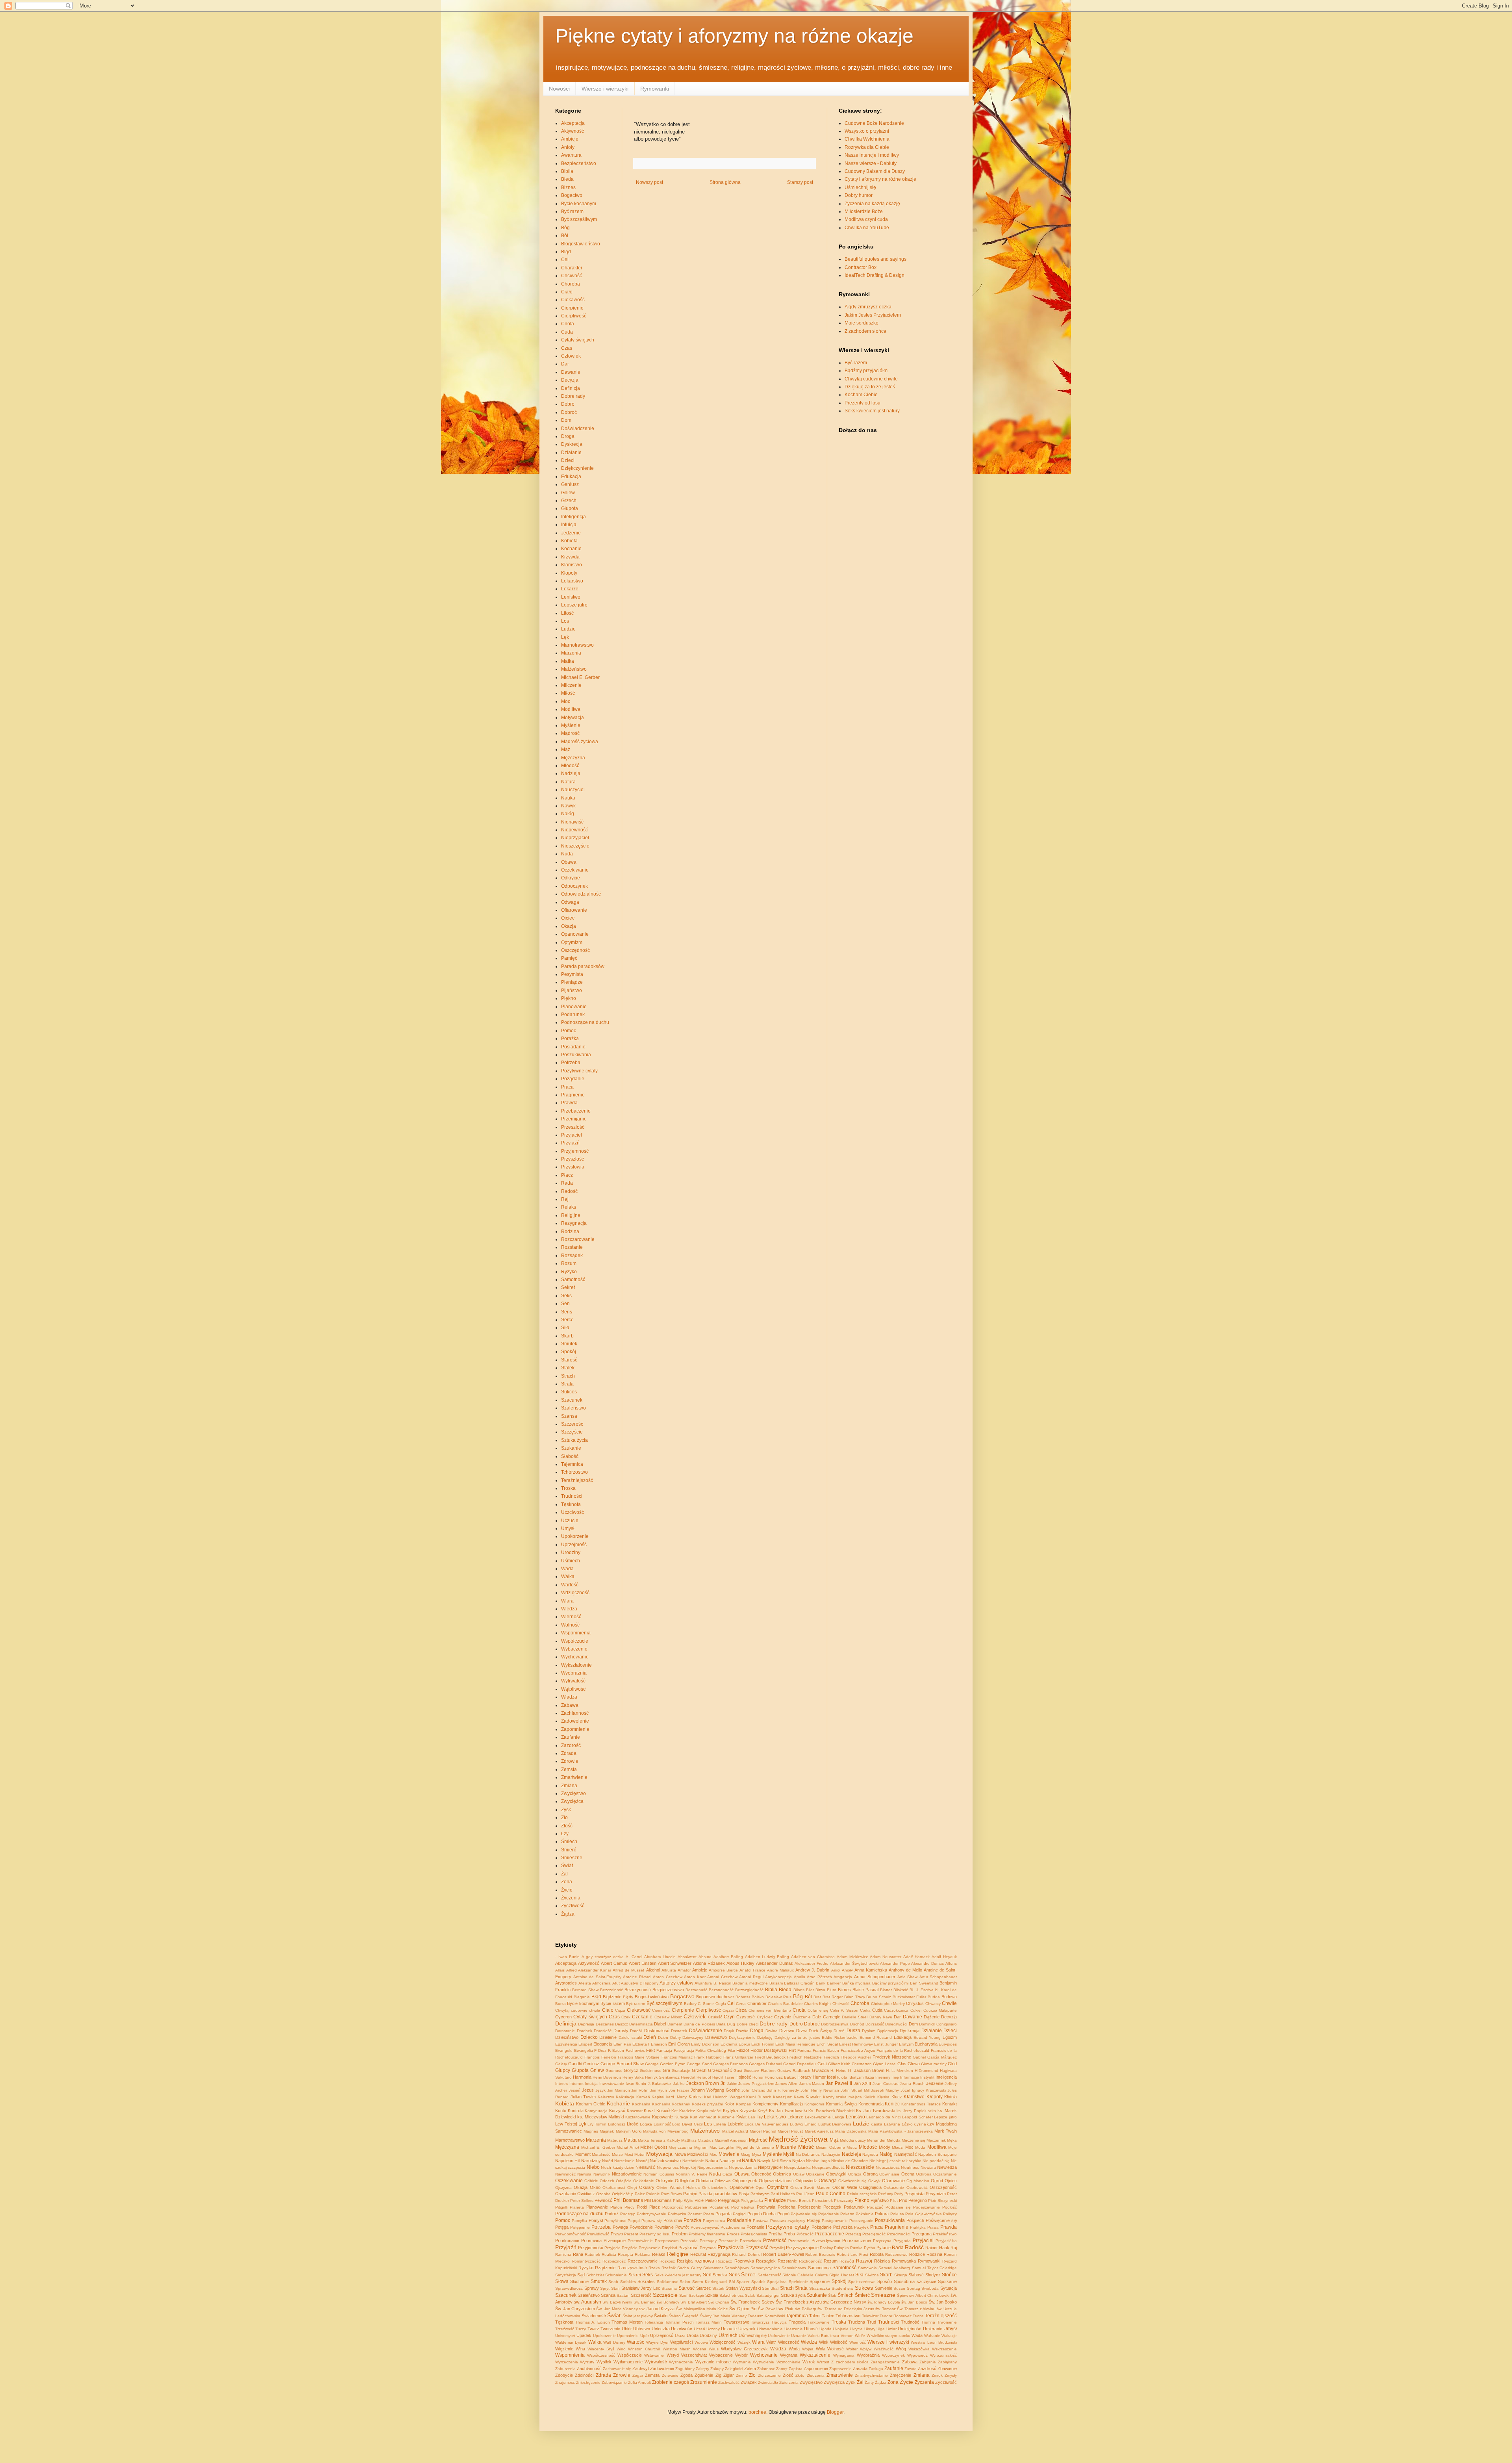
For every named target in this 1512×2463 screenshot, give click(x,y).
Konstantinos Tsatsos (921, 2104)
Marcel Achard (735, 2131)
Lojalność (662, 2124)
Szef (683, 2295)
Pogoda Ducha (762, 2214)
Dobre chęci (748, 2024)
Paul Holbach (783, 2194)
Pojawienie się (804, 2214)
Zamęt (782, 2369)
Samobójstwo (737, 2268)
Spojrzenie (820, 2281)
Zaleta (750, 2368)
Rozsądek (572, 1256)
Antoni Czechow (722, 1977)
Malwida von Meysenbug (666, 2131)
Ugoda (825, 2329)
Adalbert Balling (728, 1957)
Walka (568, 1576)
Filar (731, 2050)
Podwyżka (677, 2214)
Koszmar (635, 2111)
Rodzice (917, 2254)
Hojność (743, 2077)
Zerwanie (670, 2375)
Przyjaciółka (946, 2241)
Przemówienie (640, 2241)
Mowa (680, 2154)
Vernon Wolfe (853, 2336)
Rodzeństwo (896, 2254)
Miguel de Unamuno (755, 2147)
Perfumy (886, 2194)
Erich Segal (827, 2044)
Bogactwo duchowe (715, 1997)
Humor (819, 2077)
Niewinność (565, 2174)
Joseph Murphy (885, 2090)
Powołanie (664, 2227)
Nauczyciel (573, 790)
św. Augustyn (587, 2302)
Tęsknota (571, 1504)
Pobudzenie (696, 2207)
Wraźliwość (884, 2349)
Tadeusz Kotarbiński (766, 2316)
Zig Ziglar (725, 2375)
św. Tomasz (886, 2309)
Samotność (573, 1280)
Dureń (839, 2031)
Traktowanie (819, 2322)
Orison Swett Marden (810, 2188)
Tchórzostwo (574, 1472)
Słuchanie (579, 2281)
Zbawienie (947, 2368)
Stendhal (770, 2288)
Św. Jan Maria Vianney (617, 2309)
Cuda (567, 332)
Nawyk (568, 806)
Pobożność (673, 2207)
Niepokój (688, 2167)
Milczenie (571, 685)
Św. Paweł (767, 2309)
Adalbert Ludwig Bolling (767, 1957)
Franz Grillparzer (738, 2057)
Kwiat (741, 2117)
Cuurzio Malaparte (940, 2010)
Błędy (628, 1997)
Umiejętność (910, 2329)
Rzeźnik (669, 2268)
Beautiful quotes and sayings (876, 259)
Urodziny (571, 1552)
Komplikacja (791, 2104)
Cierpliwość (574, 316)
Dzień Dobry (669, 2037)
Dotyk (729, 2031)
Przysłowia (573, 1167)
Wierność (571, 1617)
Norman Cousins (659, 2174)
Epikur (744, 2044)
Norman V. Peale (692, 2174)
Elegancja (603, 2044)
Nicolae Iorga (818, 2161)
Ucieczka (661, 2329)
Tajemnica (572, 1464)
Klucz (897, 2097)
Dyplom (869, 2031)
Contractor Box (861, 267)
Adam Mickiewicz (852, 1957)
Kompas (743, 2104)
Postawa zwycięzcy (788, 2221)
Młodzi (898, 2147)
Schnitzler (595, 2275)
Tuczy (581, 2329)
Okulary (647, 2187)
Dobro (568, 404)
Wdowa (701, 2342)
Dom (566, 420)
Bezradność (696, 1990)
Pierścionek (822, 2201)
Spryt (605, 2288)
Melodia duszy (853, 2140)
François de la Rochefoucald (903, 2050)
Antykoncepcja (778, 1977)
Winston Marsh (677, 2349)
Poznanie (755, 2227)
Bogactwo (572, 195)
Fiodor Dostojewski (769, 2050)
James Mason (812, 2084)
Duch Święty (820, 2031)
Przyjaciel (572, 1135)
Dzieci (568, 460)
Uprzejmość (574, 1545)
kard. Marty (677, 2097)
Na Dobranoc (808, 2154)
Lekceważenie (818, 2117)
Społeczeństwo (862, 2282)
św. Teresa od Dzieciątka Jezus (846, 2309)
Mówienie (729, 2154)
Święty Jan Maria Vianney (723, 2316)
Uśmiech (571, 1561)
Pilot (894, 2201)
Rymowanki (655, 89)
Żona (567, 1882)
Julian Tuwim (583, 2097)
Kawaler (813, 2097)
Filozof (743, 2050)
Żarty (869, 2382)
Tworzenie (610, 2329)
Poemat (695, 2214)
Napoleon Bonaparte (938, 2154)
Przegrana (922, 2234)
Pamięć (569, 958)
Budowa (949, 1997)
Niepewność (574, 830)
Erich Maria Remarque (795, 2044)
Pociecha (787, 2207)
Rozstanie (572, 1247)
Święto (675, 2316)
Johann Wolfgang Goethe (715, 2090)
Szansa (569, 1416)
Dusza (853, 2031)
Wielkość (839, 2342)
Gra (666, 2070)
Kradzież (687, 2111)
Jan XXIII (863, 2083)
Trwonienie (947, 2322)
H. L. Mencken (900, 2071)
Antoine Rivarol (637, 1977)
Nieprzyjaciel (575, 838)
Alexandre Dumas (927, 1963)
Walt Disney (614, 2342)
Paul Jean (805, 2194)
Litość (567, 613)
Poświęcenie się (941, 2220)
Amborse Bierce (723, 1970)
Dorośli (636, 2031)
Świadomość (594, 2316)
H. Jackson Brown (866, 2070)
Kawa (799, 2097)
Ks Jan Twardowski (788, 2111)
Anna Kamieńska (871, 1970)
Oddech (607, 2181)
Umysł (568, 1528)
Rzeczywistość (632, 2268)
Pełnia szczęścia (862, 2194)
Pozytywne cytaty (579, 1071)
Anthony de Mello (905, 1970)
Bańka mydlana (857, 1983)
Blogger (835, 2412)
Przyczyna (882, 2241)
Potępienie (580, 2227)
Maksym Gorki (629, 2131)
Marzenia (571, 653)
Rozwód (847, 2261)
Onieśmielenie (715, 2188)
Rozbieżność (614, 2261)
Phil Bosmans (628, 2200)
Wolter (852, 2349)
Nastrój (642, 2161)
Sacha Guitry (689, 2268)
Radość (569, 1191)
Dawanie (571, 372)
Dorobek (585, 2031)
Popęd (634, 2221)
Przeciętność (874, 2234)
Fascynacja (684, 2050)
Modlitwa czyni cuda (866, 219)
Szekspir (696, 2295)
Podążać (875, 2207)
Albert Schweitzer (675, 1963)
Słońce (949, 2275)
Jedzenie (571, 533)
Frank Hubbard (708, 2057)
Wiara (567, 1601)
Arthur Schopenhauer (875, 1977)
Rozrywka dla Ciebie (867, 147)
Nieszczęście (575, 846)
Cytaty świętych (578, 340)
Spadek (758, 2282)
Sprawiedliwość (569, 2288)
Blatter (886, 1990)
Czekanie (642, 2017)
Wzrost (823, 2362)
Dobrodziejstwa (835, 2024)
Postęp (813, 2220)
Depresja (586, 2024)
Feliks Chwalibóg (711, 2050)
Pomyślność (615, 2221)
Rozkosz (667, 2261)
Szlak (750, 2295)
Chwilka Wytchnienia (867, 139)
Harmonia (582, 2077)
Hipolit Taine (723, 2077)
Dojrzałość (875, 2024)
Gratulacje (681, 2071)
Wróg (901, 2349)
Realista (609, 2254)
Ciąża (620, 2010)
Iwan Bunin (636, 2084)
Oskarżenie (894, 2188)
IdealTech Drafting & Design (875, 275)
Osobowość (917, 2188)
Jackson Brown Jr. (706, 2083)
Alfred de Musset (628, 1970)
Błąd (566, 252)
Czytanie (783, 2017)
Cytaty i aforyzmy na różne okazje (880, 179)
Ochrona (924, 2174)
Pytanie (884, 2248)
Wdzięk (744, 2342)
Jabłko (679, 2084)
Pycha (870, 2248)
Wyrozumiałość (943, 2355)
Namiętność (906, 2154)
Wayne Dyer (657, 2342)
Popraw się (652, 2221)
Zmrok (937, 2375)
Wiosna (700, 2349)
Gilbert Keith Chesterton (850, 2064)
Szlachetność (732, 2295)
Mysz (757, 2154)
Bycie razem (612, 2003)
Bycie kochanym (579, 204)
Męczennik (936, 2140)
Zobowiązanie (614, 2382)
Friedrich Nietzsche (804, 2057)
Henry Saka (633, 2077)
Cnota (568, 324)
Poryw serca (714, 2221)
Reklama (643, 2254)
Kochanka (641, 2104)
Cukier (916, 2010)
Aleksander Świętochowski (854, 1963)
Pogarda (724, 2214)
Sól (732, 2282)
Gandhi (575, 2064)
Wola (821, 2349)
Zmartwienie (574, 1777)
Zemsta (569, 1769)
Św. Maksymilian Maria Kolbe (702, 2309)
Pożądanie (573, 1079)
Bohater (743, 1997)
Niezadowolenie (627, 2174)
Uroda (693, 2335)
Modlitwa (571, 709)
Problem (680, 2234)
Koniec (892, 2104)
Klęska (883, 2097)
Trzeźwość (565, 2329)
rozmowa (704, 2261)
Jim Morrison (619, 2090)
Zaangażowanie (885, 2362)
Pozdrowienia (733, 2227)
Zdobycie (564, 2375)
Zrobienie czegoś (671, 2382)
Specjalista (777, 2282)
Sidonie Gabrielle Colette (805, 2275)
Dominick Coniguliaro (938, 2024)
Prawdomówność (571, 2234)
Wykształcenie (576, 1665)
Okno (595, 2187)
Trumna (928, 2322)
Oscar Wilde (845, 2187)
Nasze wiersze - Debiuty (871, 163)
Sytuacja (949, 2288)
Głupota (570, 508)
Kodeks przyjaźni (707, 2104)
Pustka (856, 2248)
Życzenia (571, 1898)
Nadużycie (831, 2154)
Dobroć (569, 412)
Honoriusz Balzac (780, 2077)
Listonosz (617, 2124)
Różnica (882, 2261)
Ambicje (570, 139)
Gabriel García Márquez (935, 2057)
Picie (699, 2200)
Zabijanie (928, 2362)
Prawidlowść (598, 2234)
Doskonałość (657, 2031)
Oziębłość (621, 2194)
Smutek (569, 1344)
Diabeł (660, 2024)
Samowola (867, 2268)
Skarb (567, 1336)
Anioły (568, 147)
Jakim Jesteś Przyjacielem (873, 315)
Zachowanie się (617, 2369)
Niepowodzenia (743, 2167)
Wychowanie (575, 1657)
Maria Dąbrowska (851, 2131)
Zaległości (734, 2369)
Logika (646, 2124)
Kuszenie (726, 2117)
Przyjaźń (570, 1143)
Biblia (567, 171)
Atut (616, 1983)
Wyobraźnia (574, 1673)
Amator (684, 1970)
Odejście (624, 2181)
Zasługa (876, 2369)
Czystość (746, 2017)
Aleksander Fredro (812, 1963)
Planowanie (574, 1007)
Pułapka (841, 2248)
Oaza (727, 2174)
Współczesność (601, 2355)
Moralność (601, 2154)
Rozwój (864, 2261)
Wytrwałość (573, 1681)
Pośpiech (915, 2220)
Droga (568, 436)
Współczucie (575, 1641)
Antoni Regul (751, 1977)
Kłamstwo (572, 565)
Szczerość (572, 1424)
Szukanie (571, 1448)
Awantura (571, 155)
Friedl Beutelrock (770, 2057)
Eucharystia (926, 2044)
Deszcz (622, 2024)
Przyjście (630, 2248)
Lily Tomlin (597, 2124)
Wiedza (569, 1609)
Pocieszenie (809, 2207)
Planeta (577, 2207)
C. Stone (706, 2004)
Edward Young (927, 2037)
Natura (568, 782)
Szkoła (712, 2295)
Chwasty (933, 2004)
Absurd (705, 1957)
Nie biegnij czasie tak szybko (895, 2161)
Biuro (832, 1990)
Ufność (811, 2329)
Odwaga (570, 902)
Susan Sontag (907, 2288)
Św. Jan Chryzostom (575, 2309)
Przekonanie (567, 2240)
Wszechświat (694, 2355)
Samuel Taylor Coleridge (934, 2268)
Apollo (800, 1977)
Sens (567, 1312)
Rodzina (570, 1231)
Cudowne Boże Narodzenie (874, 123)
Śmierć (569, 1850)
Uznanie (799, 2336)
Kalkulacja (625, 2097)
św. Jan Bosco (914, 2302)
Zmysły (951, 2375)
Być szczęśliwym (579, 219)
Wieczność (789, 2342)
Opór (760, 2188)
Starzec (704, 2288)
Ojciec (568, 918)
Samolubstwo (794, 2268)
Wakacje (949, 2336)
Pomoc (569, 1031)
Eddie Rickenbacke (840, 2037)
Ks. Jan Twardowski (876, 2111)
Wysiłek (604, 2362)
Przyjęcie (612, 2248)
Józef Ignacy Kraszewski (923, 2090)
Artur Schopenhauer (938, 1977)
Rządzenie (605, 2268)
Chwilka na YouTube (867, 228)
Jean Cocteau (886, 2084)
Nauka (568, 798)
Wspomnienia (576, 1633)
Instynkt (927, 2077)
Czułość (715, 2017)
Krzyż (762, 2111)
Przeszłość (573, 1127)
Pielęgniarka (752, 2201)
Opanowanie (575, 934)
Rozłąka (685, 2261)
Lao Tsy (755, 2117)
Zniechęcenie (588, 2382)
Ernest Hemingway (856, 2044)
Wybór (741, 2355)
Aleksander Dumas (775, 1963)
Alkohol (653, 1970)
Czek (626, 2017)
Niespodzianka (797, 2167)
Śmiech (569, 1842)
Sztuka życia (574, 1440)
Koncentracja (871, 2104)
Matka (568, 661)
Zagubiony (685, 2369)
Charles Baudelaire (785, 2004)
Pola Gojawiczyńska (923, 2214)
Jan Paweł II (839, 2083)
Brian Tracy (855, 1997)
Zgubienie (704, 2375)
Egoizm (950, 2037)
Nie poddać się (936, 2161)
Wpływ (866, 2349)
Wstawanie (654, 2355)
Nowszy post (649, 182)
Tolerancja (654, 2322)
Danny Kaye (881, 2017)
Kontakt (950, 2104)
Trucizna (857, 2322)
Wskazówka (919, 2349)
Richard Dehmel (747, 2254)
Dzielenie (608, 2037)
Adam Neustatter (886, 1957)
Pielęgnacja (729, 2200)
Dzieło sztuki (630, 2037)
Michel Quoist (654, 2147)
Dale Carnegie (826, 2017)
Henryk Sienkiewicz (662, 2077)
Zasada (860, 2368)
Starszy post (800, 182)
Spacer (743, 2282)
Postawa (761, 2221)
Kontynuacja (596, 2111)
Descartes (605, 2024)
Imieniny (883, 2077)
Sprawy (592, 2288)
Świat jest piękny (638, 2316)
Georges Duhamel (765, 2064)
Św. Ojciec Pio (743, 2309)
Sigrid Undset (841, 2275)
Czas (567, 348)
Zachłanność (575, 1713)
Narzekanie (624, 2161)
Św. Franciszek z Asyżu (799, 2302)
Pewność (603, 2200)
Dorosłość (603, 2031)
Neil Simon (781, 2161)
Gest (822, 2064)
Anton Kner (695, 1977)
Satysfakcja (566, 2275)
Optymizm (572, 942)
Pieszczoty (844, 2201)
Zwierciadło (768, 2382)
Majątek (607, 2131)
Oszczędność (575, 950)
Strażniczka (820, 2288)
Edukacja (571, 477)
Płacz (567, 1175)
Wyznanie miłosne (713, 2362)
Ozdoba (603, 2194)
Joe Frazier (679, 2090)
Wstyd (673, 2355)
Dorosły (621, 2031)
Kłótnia (951, 2097)
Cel (565, 260)
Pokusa (897, 2214)
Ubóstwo (642, 2329)
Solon (685, 2282)
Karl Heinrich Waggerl (724, 2097)
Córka (865, 2010)
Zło (564, 1818)
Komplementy (765, 2104)
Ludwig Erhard (803, 2124)
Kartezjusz (782, 2097)
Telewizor (870, 2316)
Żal (564, 1874)
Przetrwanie (799, 2241)
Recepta (625, 2254)
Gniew (568, 493)
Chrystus (915, 2003)
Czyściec (765, 2017)
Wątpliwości (574, 1689)
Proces (733, 2234)
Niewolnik (602, 2174)
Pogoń (783, 2214)
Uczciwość (573, 1512)
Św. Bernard (645, 2302)
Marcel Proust (790, 2131)
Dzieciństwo (567, 2037)
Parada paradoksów (583, 966)
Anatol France (752, 1970)
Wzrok (809, 2362)
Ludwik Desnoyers (835, 2124)
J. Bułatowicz (660, 2084)
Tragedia (797, 2322)
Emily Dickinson (705, 2044)
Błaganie (582, 1997)
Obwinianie (889, 2174)
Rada (567, 1183)
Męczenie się (913, 2140)
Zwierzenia (789, 2382)
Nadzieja (571, 773)
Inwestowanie (612, 2084)
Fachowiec (635, 2050)
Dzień (650, 2037)
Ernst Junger (886, 2044)
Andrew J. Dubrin (812, 1970)
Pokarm (847, 2214)
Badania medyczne (750, 1983)
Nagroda (870, 2154)
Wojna (808, 2349)
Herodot (704, 2077)
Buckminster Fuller (909, 1997)
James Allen (786, 2084)
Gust (738, 2071)
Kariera (696, 2097)
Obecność (761, 2174)
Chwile (949, 2003)
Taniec (828, 2316)
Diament (675, 2024)
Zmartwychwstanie (871, 2375)
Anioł (836, 1970)
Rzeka (654, 2268)
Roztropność (810, 2261)
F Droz (600, 2050)
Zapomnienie (575, 1729)
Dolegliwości (896, 2024)
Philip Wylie (683, 2201)
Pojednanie (829, 2214)
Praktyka (918, 2227)
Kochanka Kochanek (671, 2104)
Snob (613, 2282)
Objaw (799, 2174)
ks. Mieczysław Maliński (601, 2117)
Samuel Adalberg (894, 2268)
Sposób (885, 2281)
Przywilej (777, 2248)
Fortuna (804, 2050)
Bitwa (820, 1990)
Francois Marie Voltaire (639, 2057)
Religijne (571, 1215)
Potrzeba (571, 1063)
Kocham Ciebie (861, 395)
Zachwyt (641, 2368)
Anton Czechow (668, 1977)
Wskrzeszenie (944, 2349)
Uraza (680, 2336)
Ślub (832, 2295)
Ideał (831, 2077)
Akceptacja (573, 123)
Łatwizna (892, 2124)
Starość (569, 1360)
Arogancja (843, 1977)
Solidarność (667, 2282)
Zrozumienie (704, 2382)
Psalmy (826, 2248)
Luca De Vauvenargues (766, 2124)
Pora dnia (673, 2220)
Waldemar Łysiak (571, 2342)
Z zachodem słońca (865, 331)
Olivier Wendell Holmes (678, 2188)
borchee (757, 2412)
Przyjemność (575, 1151)
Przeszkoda (750, 2241)
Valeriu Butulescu (823, 2336)
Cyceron (563, 2017)
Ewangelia (584, 2050)
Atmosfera (601, 1983)
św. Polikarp (806, 2309)
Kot (674, 2111)
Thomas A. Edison (593, 2322)
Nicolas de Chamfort (850, 2161)
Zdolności (584, 2375)
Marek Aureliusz (819, 2131)
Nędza (799, 2161)
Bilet (810, 1990)
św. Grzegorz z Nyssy (845, 2302)
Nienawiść (572, 822)
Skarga (901, 2275)
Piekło (711, 2200)
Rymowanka (904, 2261)
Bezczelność (611, 1990)
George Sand (699, 2064)
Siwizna (872, 2275)
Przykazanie (650, 2248)
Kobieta (569, 541)
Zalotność (766, 2369)
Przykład (670, 2248)
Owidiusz (586, 2194)
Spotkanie (947, 2281)
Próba (789, 2234)
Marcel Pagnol (763, 2131)
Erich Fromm (762, 2044)
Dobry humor (859, 195)
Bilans (799, 1990)
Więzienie (564, 2349)
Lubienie (736, 2124)
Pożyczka (843, 2227)
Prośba (775, 2234)
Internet (576, 2084)
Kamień (643, 2097)
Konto (561, 2111)
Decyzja (570, 380)
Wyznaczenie (681, 2362)
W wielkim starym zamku (888, 2336)
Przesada (689, 2241)
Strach (568, 1376)
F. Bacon (616, 2050)
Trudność (910, 2322)
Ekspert (585, 2044)
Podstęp (628, 2214)
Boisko (758, 1997)
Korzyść (617, 2111)
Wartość (570, 1585)
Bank (821, 1983)
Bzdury (690, 2004)
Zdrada (569, 1753)
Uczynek (747, 2329)
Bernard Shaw (585, 1990)
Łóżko (907, 2124)
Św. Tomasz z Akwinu (916, 2309)
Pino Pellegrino (913, 2200)
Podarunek (573, 1015)
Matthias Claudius (697, 2140)
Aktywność (573, 131)
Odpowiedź (806, 2181)
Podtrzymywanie (651, 2214)
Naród (608, 2161)
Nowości (559, 89)
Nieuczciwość (888, 2167)
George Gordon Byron (665, 2064)
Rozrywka (744, 2261)
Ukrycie (856, 2329)
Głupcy (563, 2070)
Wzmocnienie (788, 2362)
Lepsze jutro (574, 605)
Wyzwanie (742, 2362)
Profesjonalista (754, 2234)
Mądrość (570, 733)
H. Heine (838, 2071)
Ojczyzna (563, 2188)
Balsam (776, 1983)
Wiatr (771, 2342)
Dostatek (679, 2031)
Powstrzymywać (705, 2227)
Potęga (562, 2227)
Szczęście (572, 1432)
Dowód (742, 2031)
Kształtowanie (638, 2117)
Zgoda (687, 2375)
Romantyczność (586, 2261)
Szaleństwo (573, 1408)
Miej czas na (680, 2147)
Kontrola (576, 2111)
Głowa (914, 2064)
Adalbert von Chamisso (813, 1957)
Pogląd (739, 2214)
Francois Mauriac (677, 2057)
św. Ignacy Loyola (884, 2302)
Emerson (659, 2044)
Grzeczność (720, 2070)
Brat (817, 1997)
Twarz (593, 2329)
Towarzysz (760, 2322)
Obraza (855, 2174)
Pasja (744, 2194)
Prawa (933, 2227)
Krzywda (570, 557)
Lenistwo (571, 597)
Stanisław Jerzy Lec (641, 2288)
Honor (758, 2077)
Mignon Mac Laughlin (714, 2147)
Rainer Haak (937, 2248)
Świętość (690, 2316)
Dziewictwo (716, 2037)
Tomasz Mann (709, 2322)
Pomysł (596, 2220)
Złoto (800, 2375)
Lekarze (570, 589)
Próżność (805, 2234)
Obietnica (782, 2174)
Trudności (572, 1496)
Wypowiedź (917, 2355)
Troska (568, 1488)
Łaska (877, 2124)
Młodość (570, 766)
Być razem (572, 211)
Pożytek (861, 2227)
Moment (583, 2154)
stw (850, 2288)
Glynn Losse (884, 2064)
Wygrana (789, 2355)
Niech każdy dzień (618, 2167)
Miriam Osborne (830, 2147)
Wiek (824, 2342)
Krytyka (730, 2111)
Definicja (571, 388)
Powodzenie (641, 2227)
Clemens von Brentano (770, 2010)
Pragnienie (573, 1095)
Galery (561, 2064)
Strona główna (725, 182)
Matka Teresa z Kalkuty (659, 2140)
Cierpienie (572, 308)
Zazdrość (571, 1745)
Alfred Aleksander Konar (589, 1970)
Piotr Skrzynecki (942, 2201)
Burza (561, 2004)
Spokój (569, 1352)
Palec (640, 2194)
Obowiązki (836, 2174)
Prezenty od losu (863, 403)
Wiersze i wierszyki (605, 89)
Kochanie (571, 549)
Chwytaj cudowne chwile (871, 379)
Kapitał (658, 2097)
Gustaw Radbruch (794, 2071)
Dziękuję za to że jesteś (870, 387)
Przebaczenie (576, 1111)
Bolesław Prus (778, 1997)
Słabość (570, 1456)
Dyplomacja (888, 2031)
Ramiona (563, 2254)
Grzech (569, 501)
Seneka (720, 2275)
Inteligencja (573, 517)
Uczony (713, 2329)
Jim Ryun (659, 2090)
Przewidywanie (826, 2240)
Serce (567, 1320)
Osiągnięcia (870, 2187)
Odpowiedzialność (581, 894)
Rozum (569, 1263)
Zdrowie (570, 1761)
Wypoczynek (893, 2355)
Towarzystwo (737, 2322)
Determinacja (641, 2024)
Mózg (746, 2154)
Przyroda (708, 2248)
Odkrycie (571, 878)
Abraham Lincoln (660, 1957)
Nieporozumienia (712, 2167)
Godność (614, 2071)
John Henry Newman (820, 2090)
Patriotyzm (760, 2194)
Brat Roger (833, 1997)
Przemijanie (574, 1119)
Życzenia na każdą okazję (872, 204)
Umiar (891, 2329)
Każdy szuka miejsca (842, 2097)
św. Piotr (786, 2309)
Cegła (721, 2004)
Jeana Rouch (912, 2084)
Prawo (617, 2234)
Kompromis (814, 2104)
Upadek (584, 2335)
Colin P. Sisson (844, 2010)
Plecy (629, 2207)
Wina (580, 2349)
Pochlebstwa (743, 2207)
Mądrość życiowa (580, 742)
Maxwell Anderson (731, 2140)
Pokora (882, 2214)
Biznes (568, 187)
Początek (832, 2207)
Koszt (649, 2111)
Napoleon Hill (568, 2161)
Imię (895, 2077)
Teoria (918, 2316)
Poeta (709, 2214)
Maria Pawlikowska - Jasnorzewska (901, 2131)
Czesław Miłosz (668, 2017)
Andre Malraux (780, 1970)
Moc (566, 701)
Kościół (663, 2111)
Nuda (567, 854)
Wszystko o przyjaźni (867, 131)
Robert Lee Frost (852, 2254)
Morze (617, 2154)
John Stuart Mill (855, 2090)
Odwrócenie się (852, 2181)
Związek (749, 2382)
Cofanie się (818, 2010)
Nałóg (568, 814)
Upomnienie (628, 2336)
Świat (567, 1866)
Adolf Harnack (916, 1957)
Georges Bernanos (730, 2064)
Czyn (729, 2017)
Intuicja (569, 525)
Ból (565, 236)
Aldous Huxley (740, 1963)
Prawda (569, 1103)
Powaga (620, 2227)
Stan (615, 2288)
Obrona (870, 2174)
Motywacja (573, 718)
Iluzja (869, 2077)
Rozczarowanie (578, 1239)
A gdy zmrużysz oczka (868, 307)
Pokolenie (865, 2214)
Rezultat (698, 2254)
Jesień (574, 2090)
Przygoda (902, 2241)
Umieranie (933, 2329)
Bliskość (901, 1990)
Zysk (566, 1810)
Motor (639, 2154)
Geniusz (570, 484)
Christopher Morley (888, 2004)
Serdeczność (769, 2275)
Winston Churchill (644, 2349)
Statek (568, 1368)
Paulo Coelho (831, 2194)
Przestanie (728, 2241)
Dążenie (932, 2017)
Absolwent (687, 1957)
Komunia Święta (841, 2104)
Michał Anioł (628, 2147)
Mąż (566, 749)
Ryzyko (569, 1272)
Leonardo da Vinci (883, 2117)
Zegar (638, 2375)
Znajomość (565, 2382)
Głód (952, 2064)
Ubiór (627, 2329)
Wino (621, 2349)
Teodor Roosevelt (896, 2316)
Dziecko (589, 2037)
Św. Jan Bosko (943, 2302)
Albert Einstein (643, 1963)
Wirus (714, 2349)
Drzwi (802, 2031)
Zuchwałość (729, 2382)
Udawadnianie (770, 2329)
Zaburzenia (565, 2369)
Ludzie (568, 629)
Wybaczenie (574, 1649)
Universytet (565, 2336)
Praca (567, 1087)
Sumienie (884, 2288)
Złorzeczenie (769, 2375)
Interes (561, 2084)
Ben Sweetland (924, 1983)
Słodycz (933, 2275)
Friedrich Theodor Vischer (847, 2057)
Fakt (650, 2050)
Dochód (857, 2024)
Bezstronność (721, 1990)
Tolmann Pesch (679, 2322)
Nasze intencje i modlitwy (872, 155)
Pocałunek (719, 2207)
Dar (565, 364)
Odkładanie (644, 2181)
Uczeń (699, 2329)
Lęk (565, 637)
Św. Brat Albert (694, 2302)
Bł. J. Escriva (922, 1990)
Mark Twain (946, 2131)
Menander (876, 2140)
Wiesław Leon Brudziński (934, 2342)
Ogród (937, 2181)
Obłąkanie (815, 2174)
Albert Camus (614, 1963)
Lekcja (838, 2117)
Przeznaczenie (857, 2240)
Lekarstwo (572, 581)
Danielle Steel (855, 2017)
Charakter (572, 268)
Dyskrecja (572, 444)
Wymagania (844, 2355)
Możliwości (698, 2154)
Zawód (911, 2369)
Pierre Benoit (799, 2201)
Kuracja (681, 2117)
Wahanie (932, 2336)
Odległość (685, 2181)
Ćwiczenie (802, 2017)
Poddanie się (898, 2207)
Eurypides (948, 2044)
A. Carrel (634, 1957)
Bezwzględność (749, 1990)
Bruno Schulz (879, 1997)
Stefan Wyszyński (743, 2288)
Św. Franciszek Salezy (752, 2302)
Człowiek (571, 356)
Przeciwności (899, 2234)
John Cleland (754, 2090)
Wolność (570, 1625)
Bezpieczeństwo (579, 163)
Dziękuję (765, 2037)
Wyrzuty (587, 2362)
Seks (566, 1296)
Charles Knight (817, 2004)
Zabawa (570, 1705)
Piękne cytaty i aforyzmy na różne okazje (734, 36)
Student (839, 2288)
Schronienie (616, 2275)
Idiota (842, 2077)
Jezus (588, 2090)
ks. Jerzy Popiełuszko (916, 2111)
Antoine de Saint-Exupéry (597, 1977)
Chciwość (572, 276)
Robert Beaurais (820, 2254)
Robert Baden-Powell (783, 2254)
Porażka (570, 1039)
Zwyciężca (572, 1801)
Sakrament (713, 2268)
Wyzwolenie (763, 2362)
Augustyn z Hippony (639, 1983)
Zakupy (717, 2369)
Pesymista (572, 974)
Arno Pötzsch (819, 1977)
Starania (669, 2288)
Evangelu (564, 2050)
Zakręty (702, 2369)
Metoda (894, 2140)
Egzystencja (566, 2044)
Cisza (741, 2010)
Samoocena (819, 2268)
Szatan (623, 2295)
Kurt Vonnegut (703, 2117)
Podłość (950, 2207)
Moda (920, 2147)
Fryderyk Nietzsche (892, 2057)
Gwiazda (820, 2070)
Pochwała (766, 2207)
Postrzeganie (861, 2221)
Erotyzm (906, 2044)
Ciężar (728, 2010)
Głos (902, 2064)
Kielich (869, 2097)
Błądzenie (612, 1997)
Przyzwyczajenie (802, 2248)
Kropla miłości (709, 2111)
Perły (899, 2194)
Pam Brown (672, 2194)
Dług (731, 2024)
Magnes (591, 2131)
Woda (794, 2349)
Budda (934, 1997)
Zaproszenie (840, 2369)
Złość (567, 1826)
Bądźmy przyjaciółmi (867, 371)
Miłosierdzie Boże (864, 211)
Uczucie (570, 1521)
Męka (952, 2140)
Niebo (593, 2167)
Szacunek (572, 1400)
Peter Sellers (582, 2201)
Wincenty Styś (601, 2349)
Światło (661, 2316)
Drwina (772, 2031)
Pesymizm (936, 2194)
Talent (815, 2316)
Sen (565, 1304)
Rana (578, 2254)
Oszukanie (566, 2194)
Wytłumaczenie (628, 2362)
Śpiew (902, 2295)
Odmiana (704, 2181)
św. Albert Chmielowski (929, 2295)
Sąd (581, 2275)
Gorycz (631, 2070)
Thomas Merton (627, 2322)
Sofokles (628, 2282)
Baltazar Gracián (799, 1983)
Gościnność (650, 2071)
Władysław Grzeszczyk (744, 2349)
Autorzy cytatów (676, 1983)
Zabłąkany (947, 2362)
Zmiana (569, 1786)
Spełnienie (798, 2282)
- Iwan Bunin (567, 1957)
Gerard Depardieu (800, 2064)
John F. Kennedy (783, 2090)
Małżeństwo (574, 669)
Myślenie (571, 725)
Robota (877, 2254)
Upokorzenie (575, 1536)
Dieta (721, 2024)
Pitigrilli (561, 2207)
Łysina (920, 2124)
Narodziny (591, 2161)
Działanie (571, 453)
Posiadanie (573, 1047)
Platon (616, 2207)
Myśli (789, 2154)
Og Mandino (918, 2181)
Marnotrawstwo (577, 645)
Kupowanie (662, 2117)
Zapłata (796, 2369)
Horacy (804, 2077)
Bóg (565, 228)
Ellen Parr (622, 2044)
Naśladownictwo (665, 2161)
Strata (567, 1384)
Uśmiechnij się (860, 187)
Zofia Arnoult (639, 2382)
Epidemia (729, 2044)
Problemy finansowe (707, 2234)
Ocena (908, 2174)
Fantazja (664, 2050)
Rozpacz (724, 2261)
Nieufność (910, 2167)
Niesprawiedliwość (828, 2167)
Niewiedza (947, 2167)
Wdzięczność (575, 1593)
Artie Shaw (908, 1977)
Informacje (910, 2077)
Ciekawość (573, 300)
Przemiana (591, 2240)
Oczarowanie (945, 2174)
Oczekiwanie (575, 870)
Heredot (688, 2077)
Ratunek (592, 2254)
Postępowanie (835, 2221)
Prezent (631, 2234)
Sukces (569, 1392)
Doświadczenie (578, 428)
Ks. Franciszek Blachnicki (831, 2111)
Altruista (669, 1970)
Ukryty (870, 2329)
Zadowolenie (575, 1721)
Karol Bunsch (759, 2097)
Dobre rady (573, 396)
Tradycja (779, 2322)
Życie (567, 1890)
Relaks (569, 1207)
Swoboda (930, 2288)
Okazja (569, 926)
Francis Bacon (826, 2050)
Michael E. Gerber (580, 677)
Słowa (562, 2281)
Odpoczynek (574, 886)
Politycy (950, 2214)
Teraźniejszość (577, 1480)
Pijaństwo (572, 990)
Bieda (567, 179)
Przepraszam (667, 2241)
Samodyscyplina (765, 2268)
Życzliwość (573, 1906)
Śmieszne (572, 1858)
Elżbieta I (641, 2044)
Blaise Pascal (865, 1990)
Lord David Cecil (687, 2124)
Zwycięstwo (573, 1793)
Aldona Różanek (709, 1963)
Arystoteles (566, 1983)
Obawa (569, 862)
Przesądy (708, 2241)
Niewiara (928, 2167)
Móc (713, 2154)
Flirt (792, 2050)
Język (600, 2090)
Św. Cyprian (719, 2302)
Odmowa (723, 2181)
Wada (567, 1569)
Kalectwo (606, 2097)
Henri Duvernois (607, 2077)
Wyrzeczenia (567, 2362)
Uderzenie (794, 2329)
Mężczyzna (573, 758)
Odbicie (591, 2181)
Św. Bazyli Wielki (617, 2302)
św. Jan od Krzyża (657, 2309)
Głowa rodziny (934, 2064)
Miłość (568, 693)
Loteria (720, 2124)
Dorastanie (565, 2031)
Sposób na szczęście (915, 2281)
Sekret (568, 1287)
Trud (872, 2322)
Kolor (729, 2104)
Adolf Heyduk (944, 1957)
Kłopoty (569, 573)
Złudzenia (816, 2375)
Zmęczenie (901, 2375)
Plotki (642, 2207)
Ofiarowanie (574, 910)
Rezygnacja (574, 1223)
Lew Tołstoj (566, 2124)
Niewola (584, 2174)
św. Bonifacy (668, 2302)
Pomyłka (579, 2221)
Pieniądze (572, 982)
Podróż (612, 2214)
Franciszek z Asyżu (858, 2050)
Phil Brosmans (658, 2200)
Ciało (567, 292)
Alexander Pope (895, 1963)
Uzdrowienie (779, 2336)
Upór (645, 2336)
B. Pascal (722, 1983)
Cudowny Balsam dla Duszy (875, 171)
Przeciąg (853, 2234)
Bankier (834, 1983)
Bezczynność (638, 1990)
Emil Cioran (679, 2044)
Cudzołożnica (896, 2010)
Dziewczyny (693, 2037)
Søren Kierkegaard (710, 2282)
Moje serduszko (862, 323)
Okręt (632, 2188)
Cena (741, 2004)
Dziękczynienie (577, 468)
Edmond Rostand (876, 2037)
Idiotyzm (856, 2077)
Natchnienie (693, 2161)
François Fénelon (600, 2057)
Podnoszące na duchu (585, 1022)
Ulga (881, 2329)
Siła (565, 1328)
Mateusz (615, 2140)
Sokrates (646, 2281)
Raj (565, 1199)
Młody (885, 2147)
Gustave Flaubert (760, 2071)
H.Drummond (926, 2071)
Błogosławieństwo (581, 244)
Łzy (565, 1834)
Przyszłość (573, 1159)
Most (629, 2154)
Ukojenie (841, 2329)
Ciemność (661, 2010)
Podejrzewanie (926, 2207)
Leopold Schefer (917, 2117)
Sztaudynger (768, 2295)
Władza (569, 1697)
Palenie (653, 2194)
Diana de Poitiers (699, 2024)
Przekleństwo (945, 2234)
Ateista (585, 1983)
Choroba (571, 284)
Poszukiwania (576, 1055)
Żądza (568, 1914)
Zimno (741, 2375)
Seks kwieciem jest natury (872, 411)
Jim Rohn (640, 2090)
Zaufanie (571, 1737)
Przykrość (688, 2248)
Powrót (682, 2227)
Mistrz (852, 2147)
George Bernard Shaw (622, 2064)
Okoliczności (614, 2188)
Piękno (569, 998)
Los (565, 621)
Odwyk (874, 2181)
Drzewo (787, 2031)
